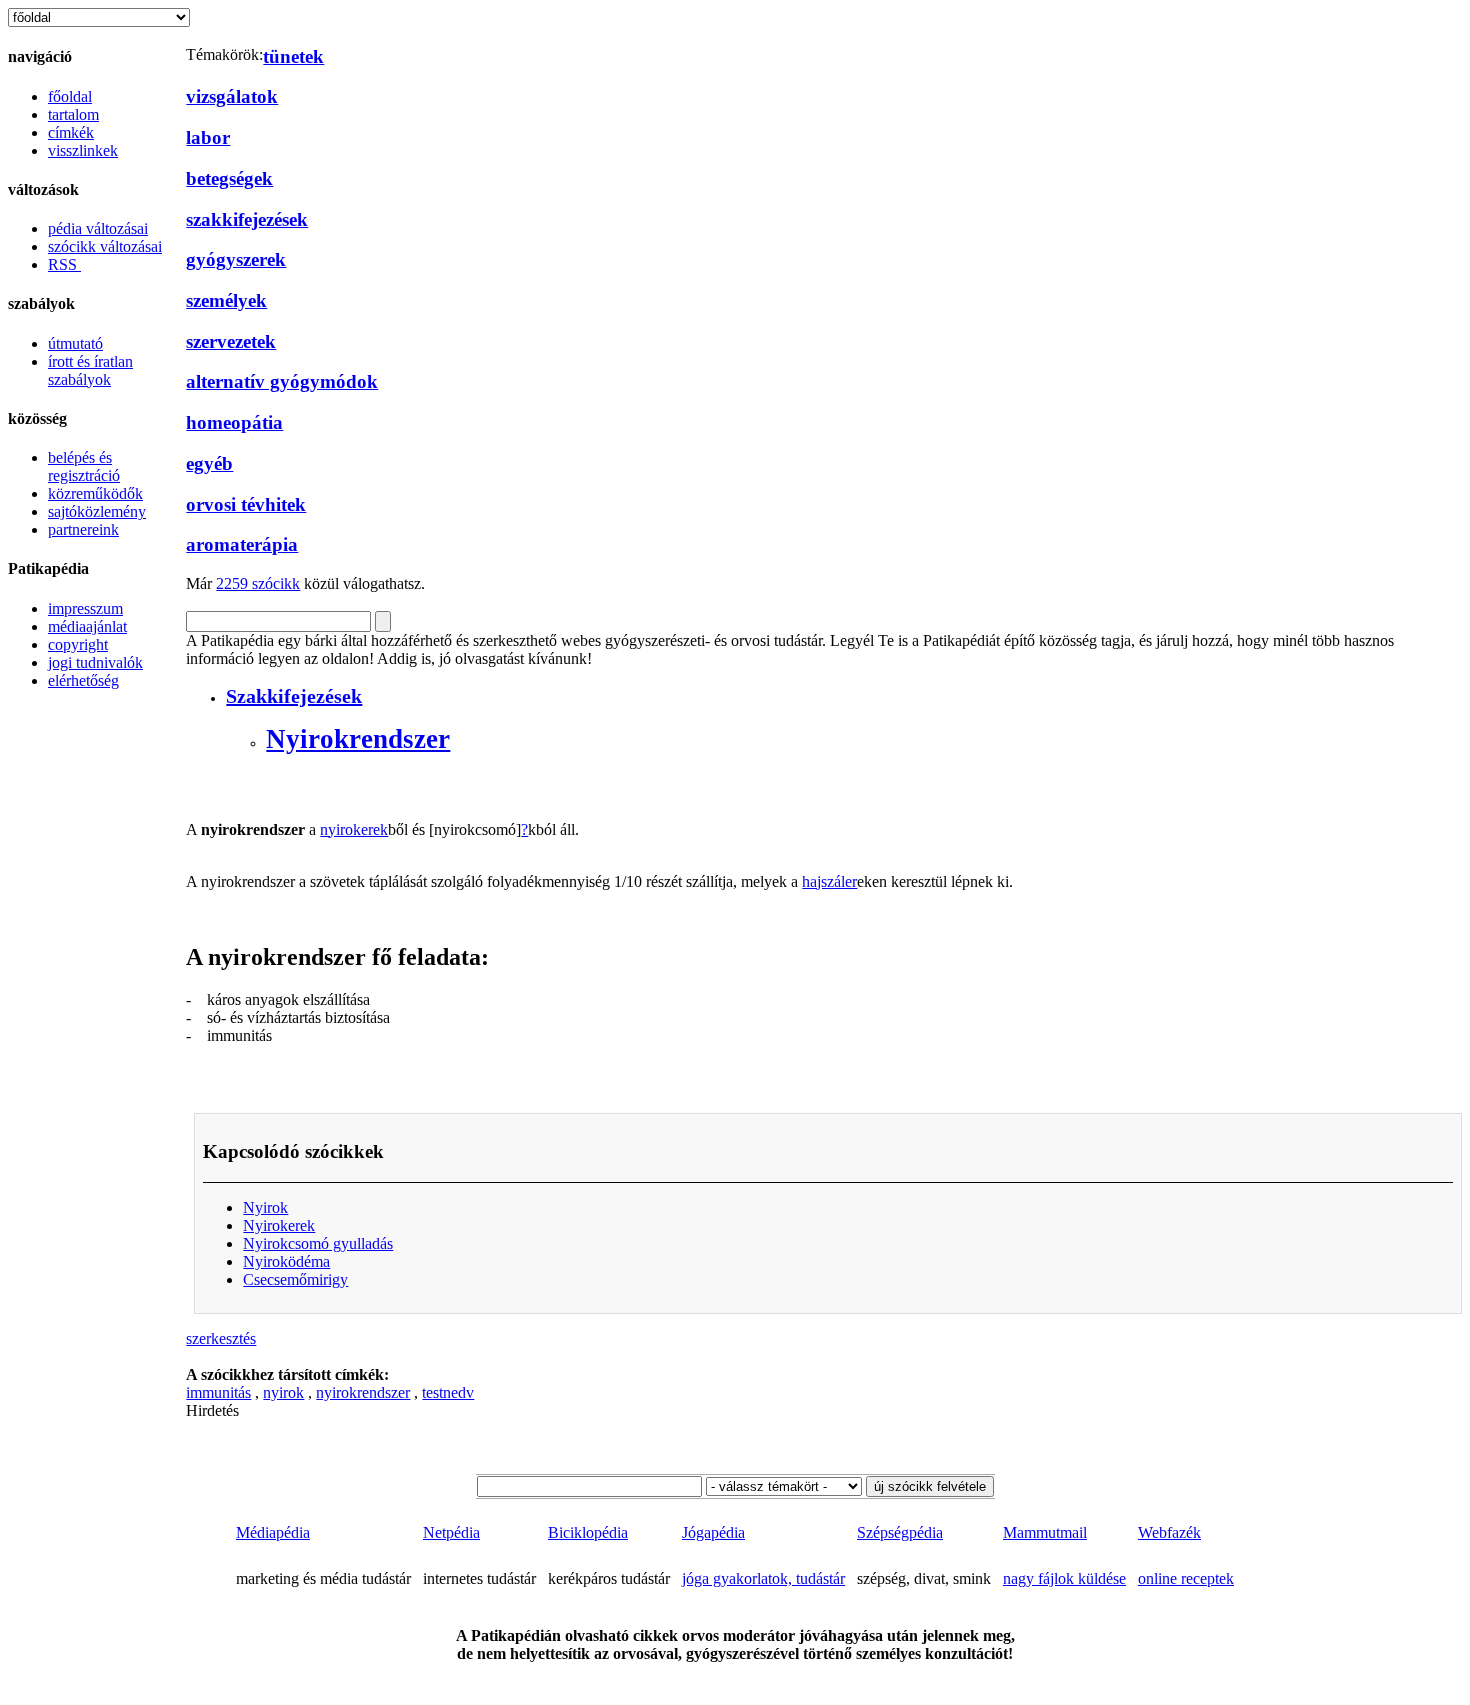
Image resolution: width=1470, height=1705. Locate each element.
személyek (226, 300)
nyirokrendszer (363, 1392)
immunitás (218, 1392)
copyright (78, 644)
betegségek (229, 178)
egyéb (209, 463)
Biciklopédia (588, 1532)
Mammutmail (1045, 1532)
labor (208, 137)
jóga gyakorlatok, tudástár (763, 1578)
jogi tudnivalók (95, 662)
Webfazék (1169, 1532)
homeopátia (234, 422)
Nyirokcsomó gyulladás (318, 1243)
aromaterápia (242, 544)
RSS (64, 264)
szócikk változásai (105, 246)
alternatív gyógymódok (282, 381)
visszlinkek (83, 150)
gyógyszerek (236, 259)
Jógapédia (713, 1532)
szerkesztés (221, 1338)
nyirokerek (354, 829)
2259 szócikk (258, 583)
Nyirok (265, 1207)
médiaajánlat (87, 626)
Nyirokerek (279, 1225)
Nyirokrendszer (358, 739)
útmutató (75, 343)
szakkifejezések (247, 219)
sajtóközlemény (97, 511)
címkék (71, 132)
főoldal (70, 96)
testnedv (448, 1392)
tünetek (293, 56)
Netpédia (451, 1532)
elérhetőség (83, 680)
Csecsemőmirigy (295, 1279)
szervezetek (231, 341)
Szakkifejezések (294, 696)
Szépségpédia (900, 1532)
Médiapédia (273, 1532)
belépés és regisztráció (84, 466)
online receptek (1186, 1578)
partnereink (83, 529)
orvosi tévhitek (246, 504)
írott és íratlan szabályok (90, 370)
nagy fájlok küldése (1064, 1578)
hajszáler (829, 881)
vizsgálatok (232, 96)
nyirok (283, 1392)
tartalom (73, 114)
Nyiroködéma (286, 1261)
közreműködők (95, 493)
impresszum (85, 608)
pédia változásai (98, 228)
